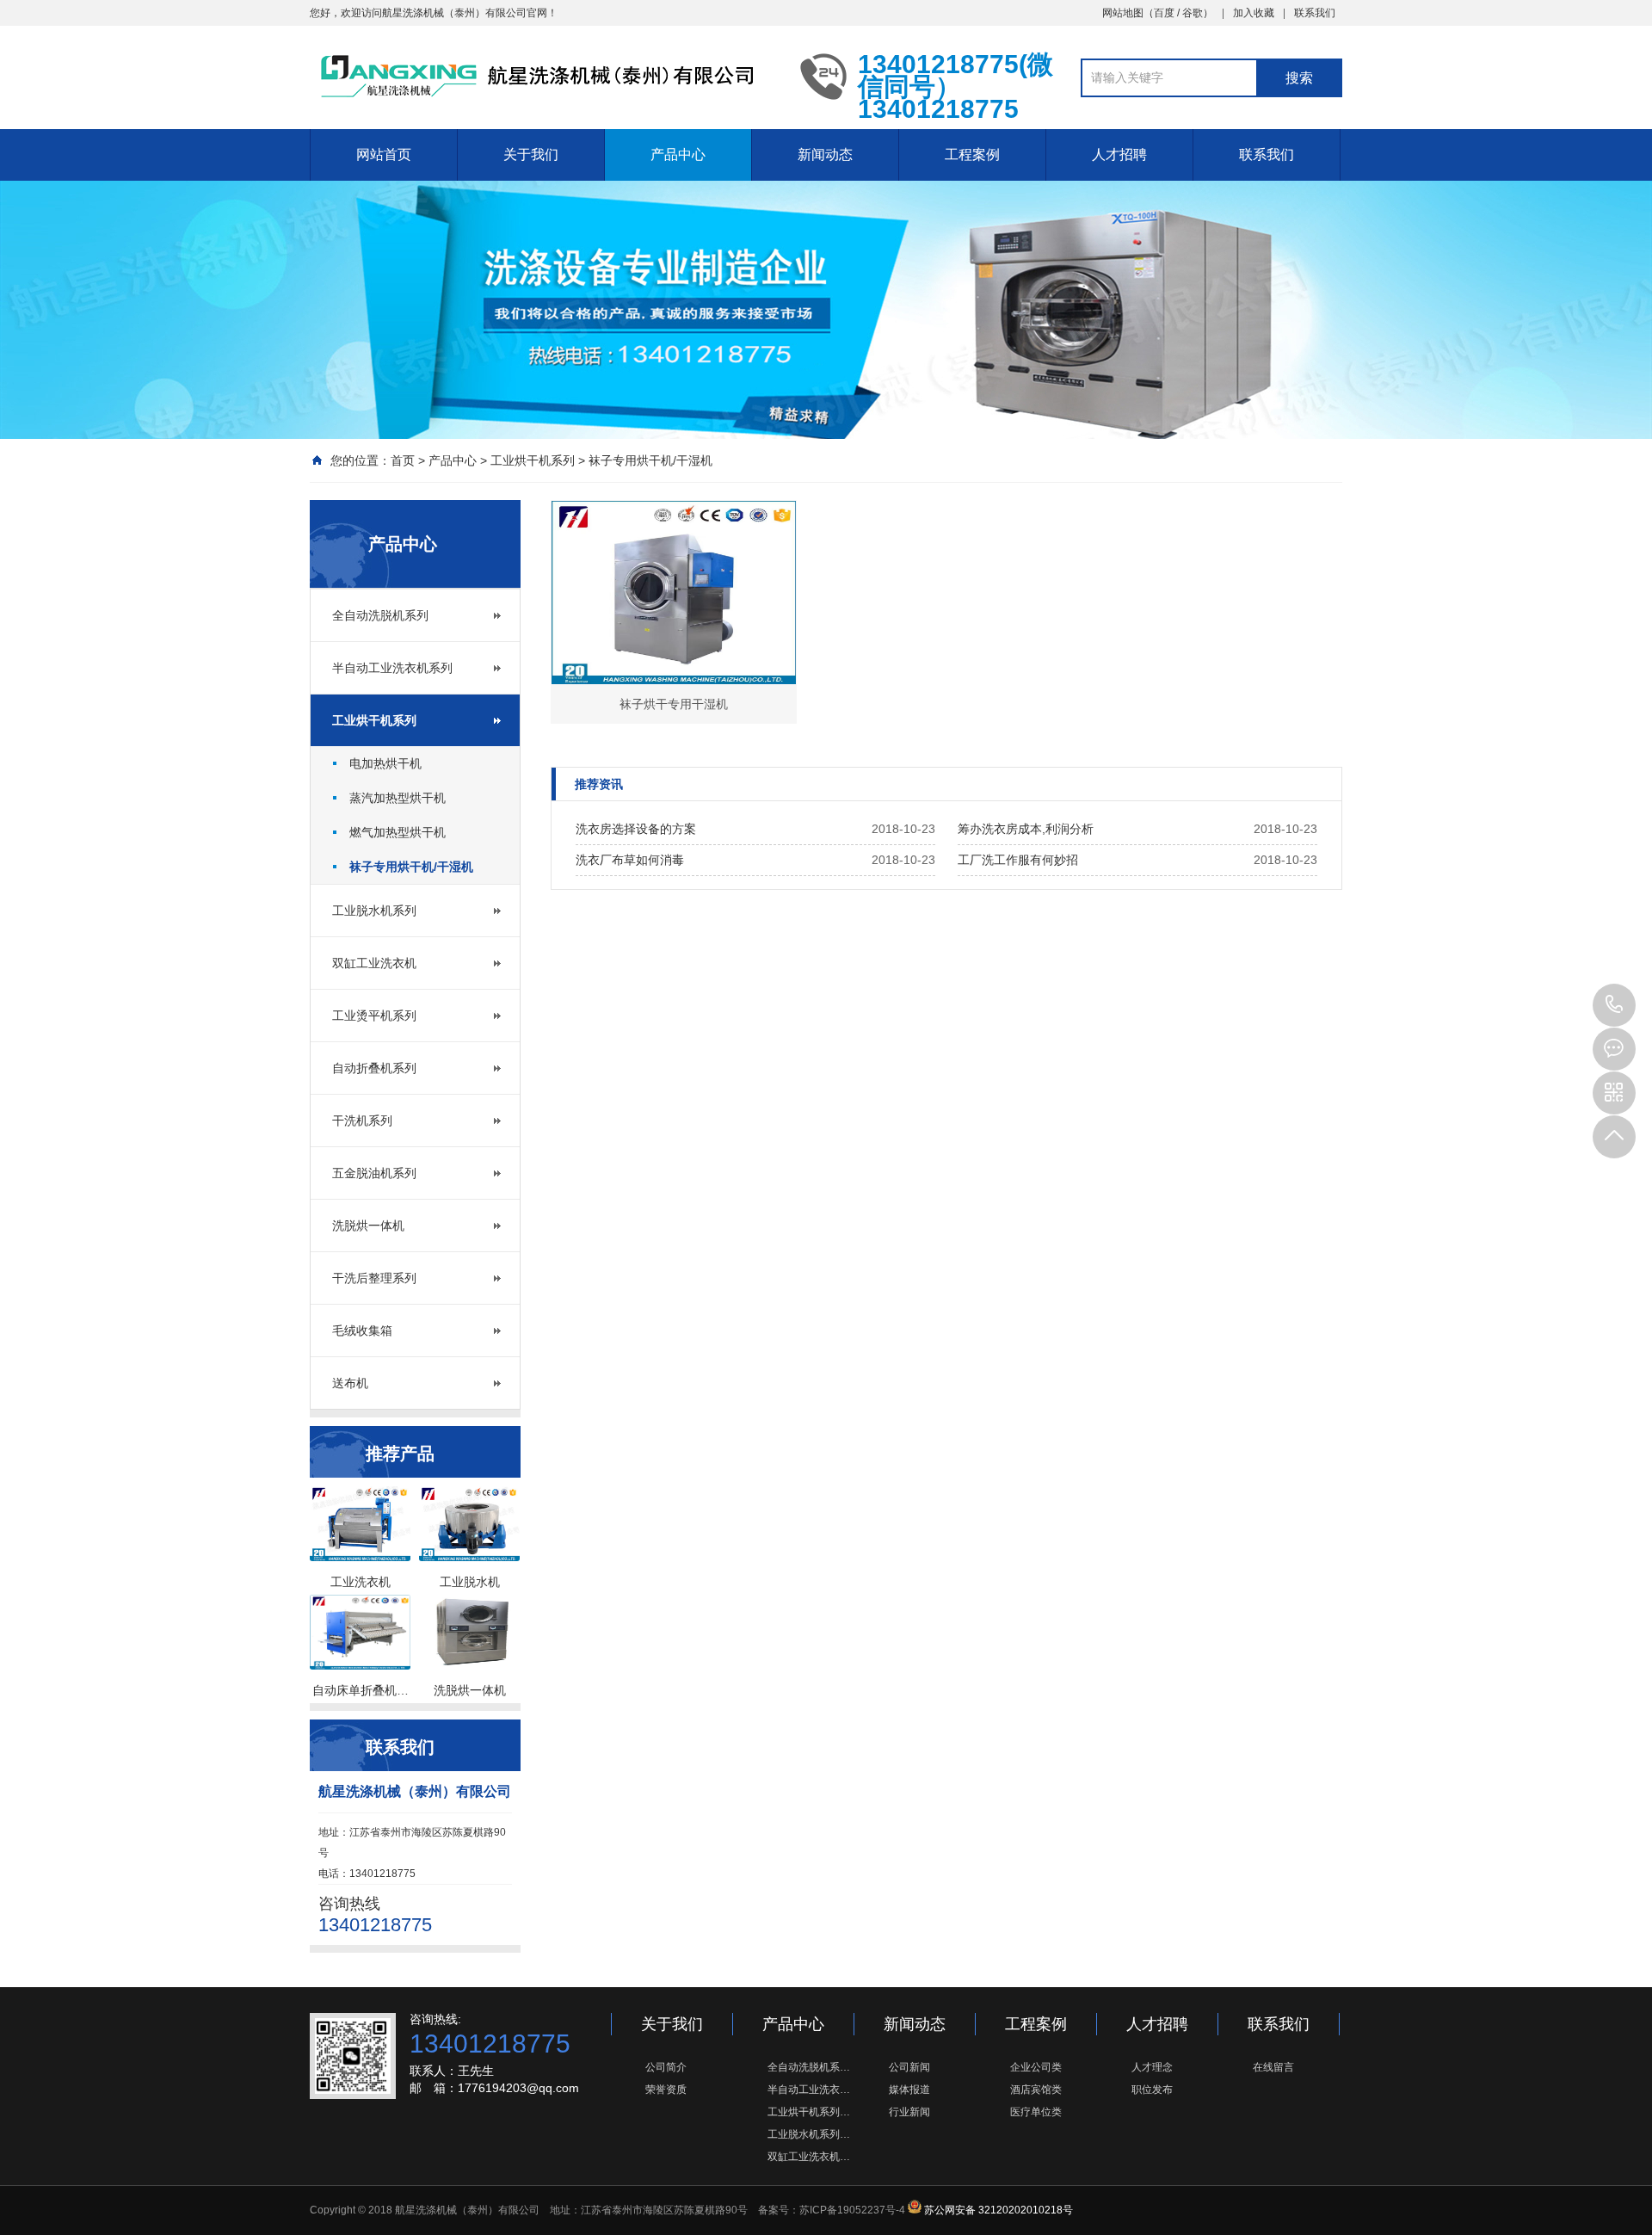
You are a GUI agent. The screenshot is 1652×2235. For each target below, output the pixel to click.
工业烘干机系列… (809, 2112)
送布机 (350, 1383)
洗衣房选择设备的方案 (636, 829)
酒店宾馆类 (1036, 2090)
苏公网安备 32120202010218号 (999, 2210)
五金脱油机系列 (374, 1173)
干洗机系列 (362, 1121)
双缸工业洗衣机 (374, 963)
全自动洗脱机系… (809, 2067)
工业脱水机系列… (809, 2134)
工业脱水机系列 (374, 911)
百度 (1164, 13)
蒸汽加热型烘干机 (398, 798)
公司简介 (666, 2067)
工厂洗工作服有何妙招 (1018, 860)
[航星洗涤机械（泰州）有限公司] (542, 76)
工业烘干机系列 (533, 460)
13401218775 (1614, 1005)
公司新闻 (909, 2067)
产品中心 (678, 154)
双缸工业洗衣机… (809, 2157)
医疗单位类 (1036, 2112)
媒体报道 (909, 2090)
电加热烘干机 (385, 763)
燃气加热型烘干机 (398, 832)
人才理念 (1152, 2067)
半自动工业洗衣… (809, 2090)
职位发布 (1152, 2090)
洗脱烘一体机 (368, 1226)
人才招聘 (1119, 154)
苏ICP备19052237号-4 (852, 2210)
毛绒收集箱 (362, 1331)
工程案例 (972, 154)
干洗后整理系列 (374, 1278)
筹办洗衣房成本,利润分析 (1026, 829)
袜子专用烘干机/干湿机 (650, 460)
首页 (403, 460)
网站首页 (384, 154)
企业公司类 (1036, 2067)
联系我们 (1315, 13)
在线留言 (1273, 2067)
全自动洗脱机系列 (380, 615)
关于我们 (531, 154)
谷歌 (1193, 13)
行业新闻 (909, 2112)
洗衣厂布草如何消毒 (630, 860)
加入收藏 (1254, 13)
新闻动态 (825, 154)
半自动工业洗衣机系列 (392, 668)
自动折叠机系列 (374, 1068)
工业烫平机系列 (374, 1016)
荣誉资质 (666, 2090)
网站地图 (1123, 13)
